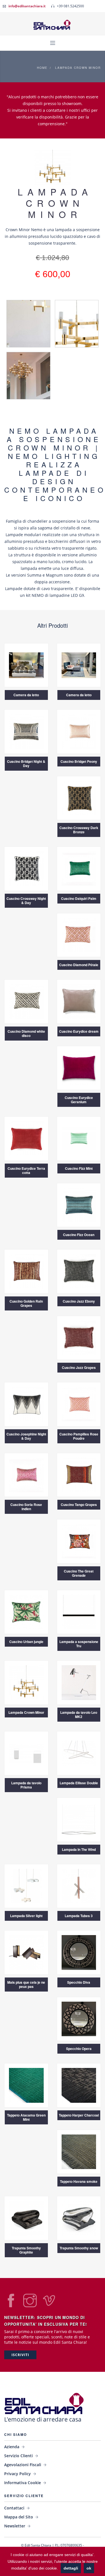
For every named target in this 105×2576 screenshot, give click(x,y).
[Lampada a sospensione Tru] (79, 1611)
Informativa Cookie (23, 2483)
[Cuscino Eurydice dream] (79, 1001)
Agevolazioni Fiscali (23, 2465)
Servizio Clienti (18, 2456)
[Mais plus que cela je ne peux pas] (26, 1952)
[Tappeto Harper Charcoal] (79, 2085)
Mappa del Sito (19, 2517)
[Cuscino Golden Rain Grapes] (26, 1271)
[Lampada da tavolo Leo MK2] (79, 1682)
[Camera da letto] (26, 665)
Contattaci (14, 2508)
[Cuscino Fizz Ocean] (79, 1204)
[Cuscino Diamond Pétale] (79, 935)
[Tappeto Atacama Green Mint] (26, 2085)
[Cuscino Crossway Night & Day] (26, 868)
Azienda (12, 2447)
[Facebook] (11, 2305)
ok (89, 2568)
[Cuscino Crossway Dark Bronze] (79, 797)
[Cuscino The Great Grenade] (79, 1541)
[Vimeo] (49, 2305)
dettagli (71, 2568)
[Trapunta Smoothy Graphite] (26, 2218)
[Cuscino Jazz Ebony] (79, 1271)
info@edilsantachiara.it (27, 6)
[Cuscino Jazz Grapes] (79, 1337)
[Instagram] (30, 2305)
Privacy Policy (17, 2474)
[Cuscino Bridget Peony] (79, 731)
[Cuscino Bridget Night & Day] (26, 731)
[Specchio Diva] (79, 1952)
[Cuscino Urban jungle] (26, 1611)
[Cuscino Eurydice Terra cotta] (26, 1138)
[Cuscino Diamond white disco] (26, 1001)
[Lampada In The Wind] (79, 1819)
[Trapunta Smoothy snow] (79, 2218)
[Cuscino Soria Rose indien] (26, 1474)
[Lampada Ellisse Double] (79, 1753)
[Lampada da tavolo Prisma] (26, 1753)
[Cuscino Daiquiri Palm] (79, 868)
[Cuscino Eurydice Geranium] (79, 1067)
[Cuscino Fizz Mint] (79, 1138)
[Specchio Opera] (79, 2018)
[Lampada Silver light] (26, 1886)
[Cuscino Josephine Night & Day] (26, 1404)
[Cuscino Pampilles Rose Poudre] (79, 1404)
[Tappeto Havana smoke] (79, 2151)
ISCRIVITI (20, 2355)
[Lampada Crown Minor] (26, 1682)
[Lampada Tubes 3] (79, 1886)
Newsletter (15, 2526)
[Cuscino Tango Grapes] (79, 1474)
